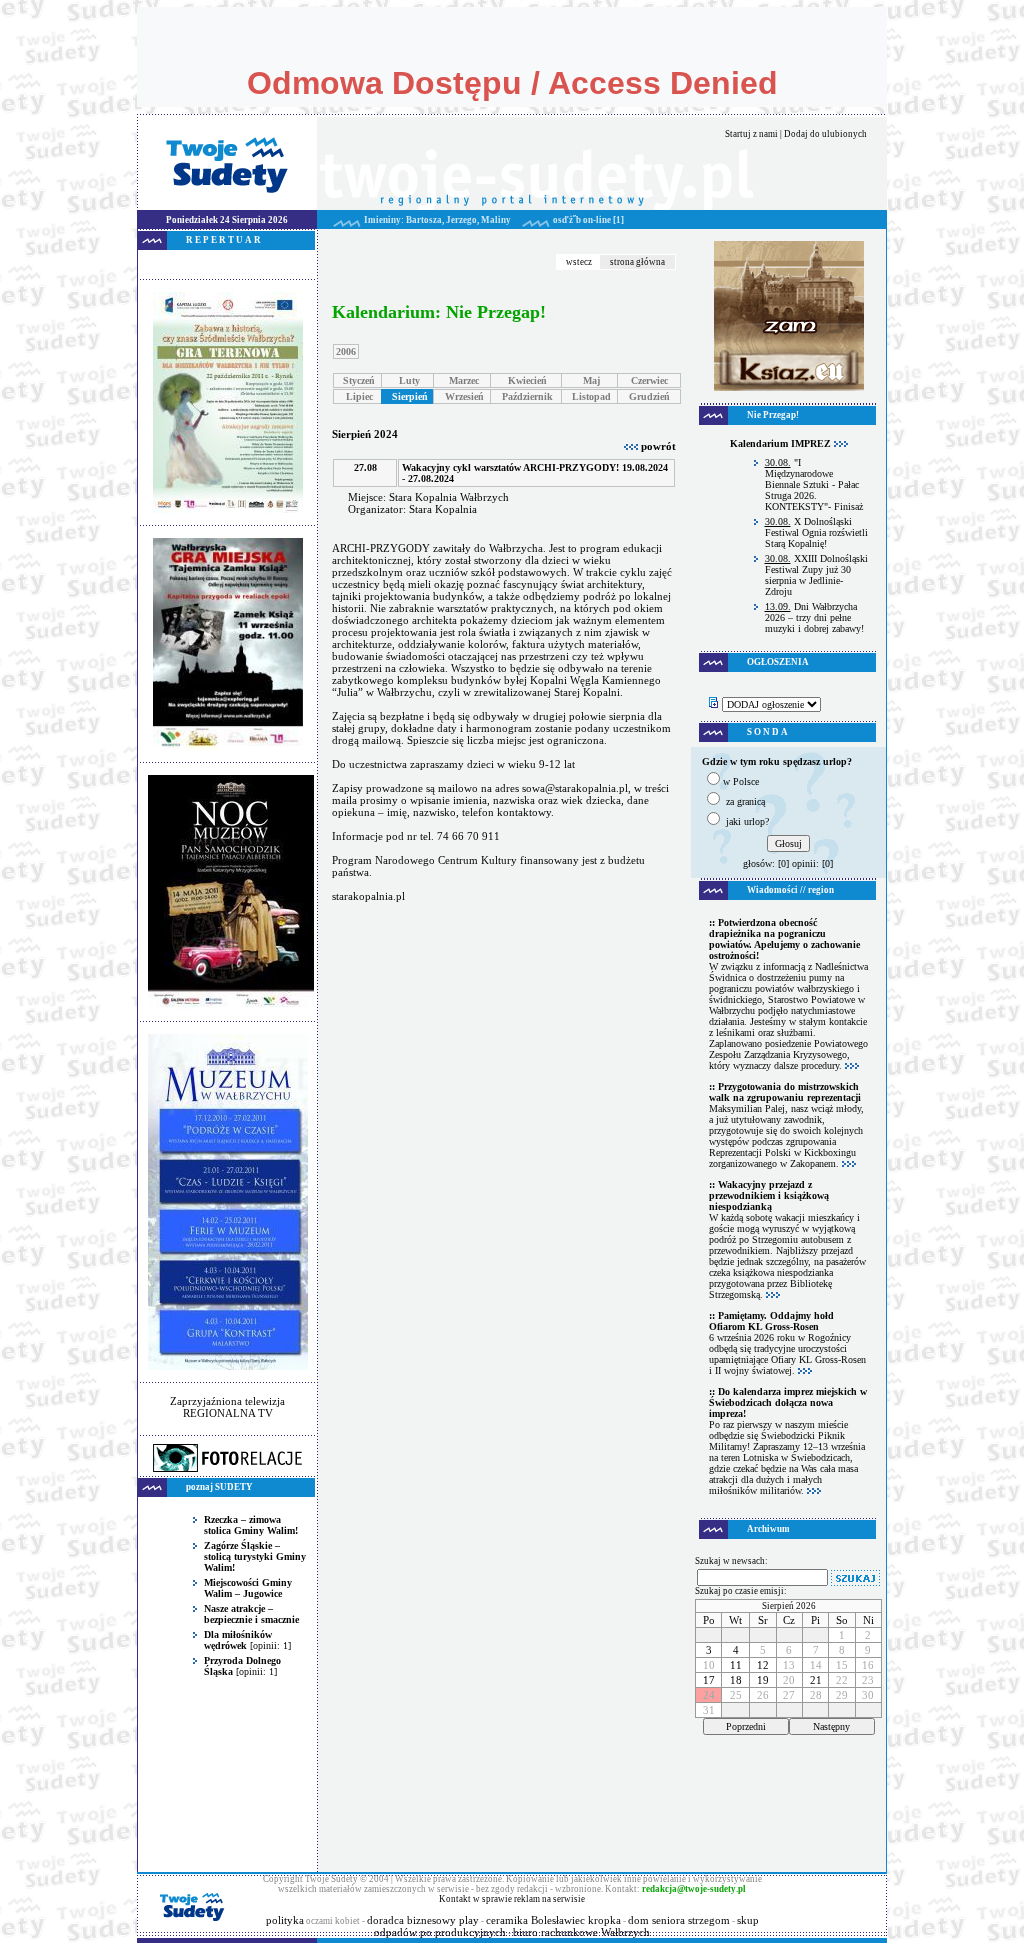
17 (709, 1680)
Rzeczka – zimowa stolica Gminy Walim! (251, 1525)
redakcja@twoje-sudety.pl (694, 1889)
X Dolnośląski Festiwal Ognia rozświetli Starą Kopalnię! (816, 532)
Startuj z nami (751, 134)
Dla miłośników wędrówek (238, 1640)
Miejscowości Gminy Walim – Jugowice (248, 1588)
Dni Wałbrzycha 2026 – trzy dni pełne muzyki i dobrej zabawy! (814, 617)
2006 (346, 351)
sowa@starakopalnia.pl (575, 788)
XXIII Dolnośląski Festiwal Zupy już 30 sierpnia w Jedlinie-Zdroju (816, 575)
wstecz (579, 262)
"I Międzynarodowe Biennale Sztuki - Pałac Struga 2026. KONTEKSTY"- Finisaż (814, 484)
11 (736, 1665)
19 (763, 1680)
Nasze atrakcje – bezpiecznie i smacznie (251, 1614)
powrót (657, 446)
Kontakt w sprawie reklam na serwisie (512, 1899)
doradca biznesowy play (423, 1920)
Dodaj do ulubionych (825, 134)
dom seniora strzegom (679, 1920)
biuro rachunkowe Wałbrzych (581, 1932)
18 (736, 1680)
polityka (285, 1920)
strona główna (637, 262)
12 (763, 1665)
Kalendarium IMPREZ (782, 443)
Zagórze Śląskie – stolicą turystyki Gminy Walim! (255, 1556)
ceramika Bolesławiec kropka (553, 1920)
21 (816, 1680)
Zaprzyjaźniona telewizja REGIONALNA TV (227, 1407)
